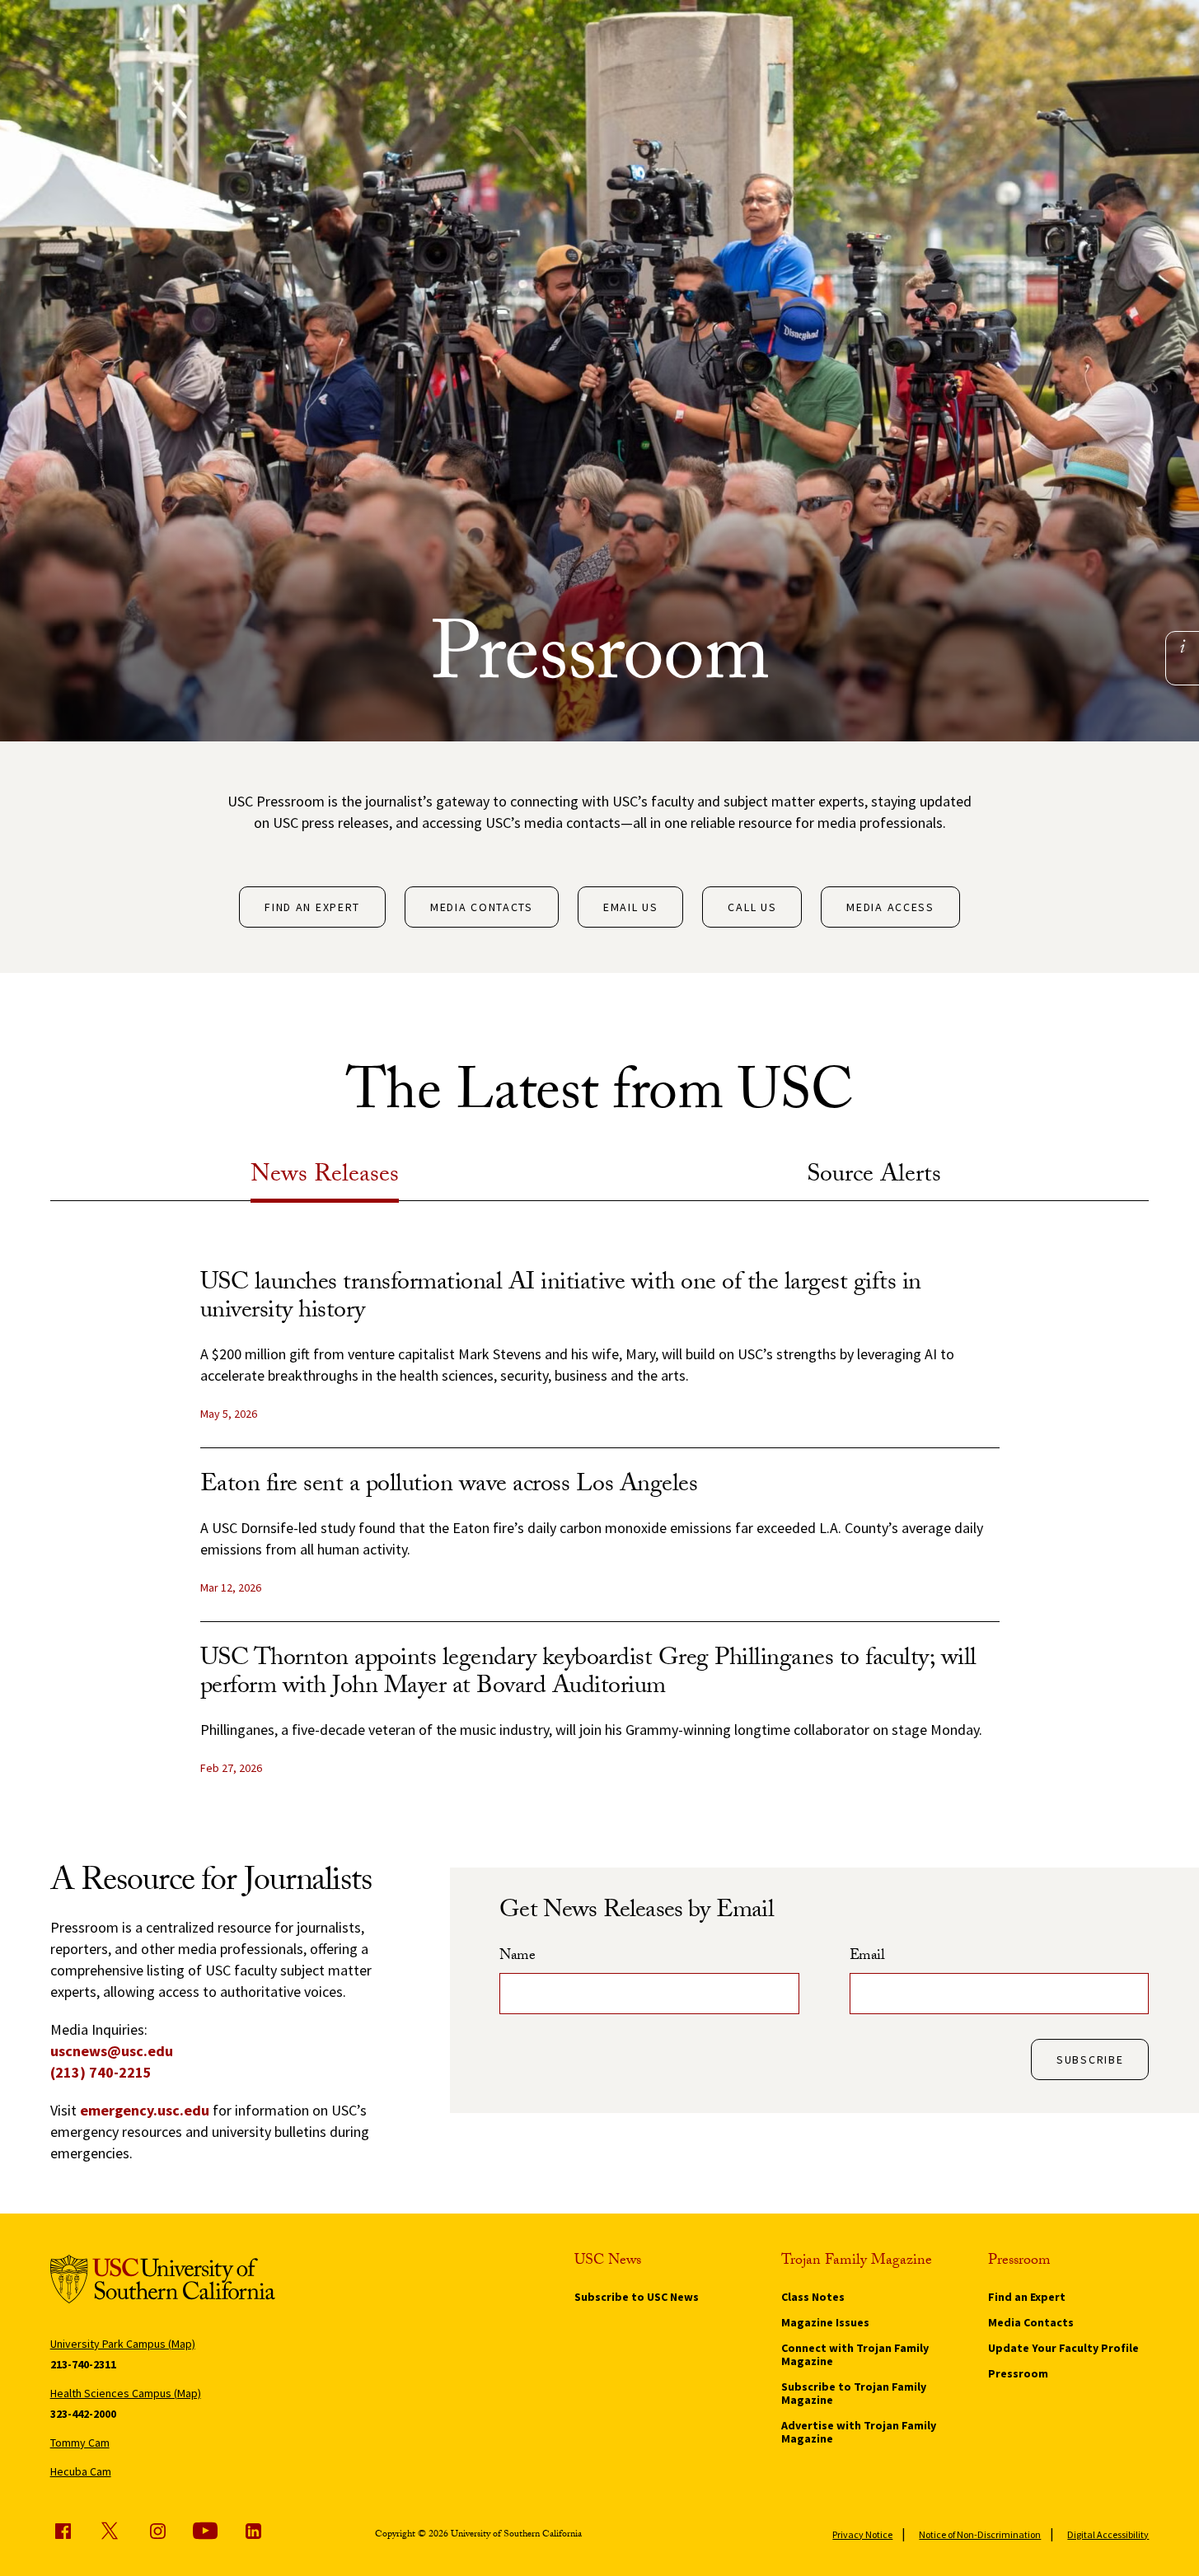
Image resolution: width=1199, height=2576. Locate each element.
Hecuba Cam (81, 2471)
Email (867, 1957)
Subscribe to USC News (637, 2297)
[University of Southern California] (163, 2281)
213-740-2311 (83, 2364)
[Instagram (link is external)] (157, 2531)
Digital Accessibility (1108, 2534)
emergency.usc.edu (145, 2110)
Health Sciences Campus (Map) (126, 2393)
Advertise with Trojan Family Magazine (859, 2432)
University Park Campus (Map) (123, 2344)
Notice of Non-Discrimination (980, 2534)
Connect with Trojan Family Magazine (855, 2354)
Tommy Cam (80, 2443)
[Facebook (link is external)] (63, 2531)
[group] (600, 1536)
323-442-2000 (83, 2414)
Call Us (752, 907)
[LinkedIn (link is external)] (253, 2531)
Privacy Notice (862, 2534)
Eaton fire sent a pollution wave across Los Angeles (449, 1487)
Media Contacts (482, 907)
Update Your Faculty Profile (1063, 2348)
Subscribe (1090, 2059)
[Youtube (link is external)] (205, 2531)
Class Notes (813, 2297)
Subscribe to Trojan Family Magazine (854, 2393)
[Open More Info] (1183, 646)
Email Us (631, 907)
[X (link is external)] (110, 2531)
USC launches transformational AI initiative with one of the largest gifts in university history (561, 1299)
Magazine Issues (825, 2322)
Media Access (890, 907)
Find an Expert (312, 907)
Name (517, 1957)
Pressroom (1018, 2373)
